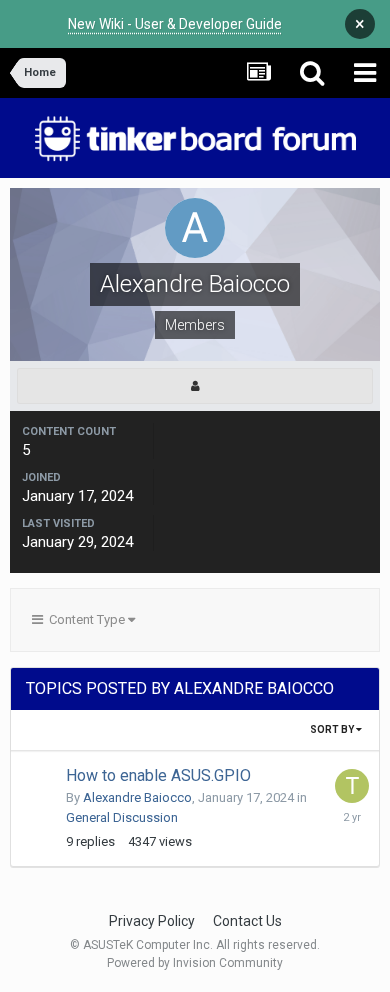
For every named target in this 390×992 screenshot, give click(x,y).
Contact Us (247, 921)
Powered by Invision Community (195, 963)
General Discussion (122, 817)
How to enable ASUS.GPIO (158, 775)
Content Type (85, 619)
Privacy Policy (152, 921)
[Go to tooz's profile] (352, 786)
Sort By (333, 729)
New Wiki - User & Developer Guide (175, 24)
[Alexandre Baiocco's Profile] (195, 386)
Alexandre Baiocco (137, 797)
